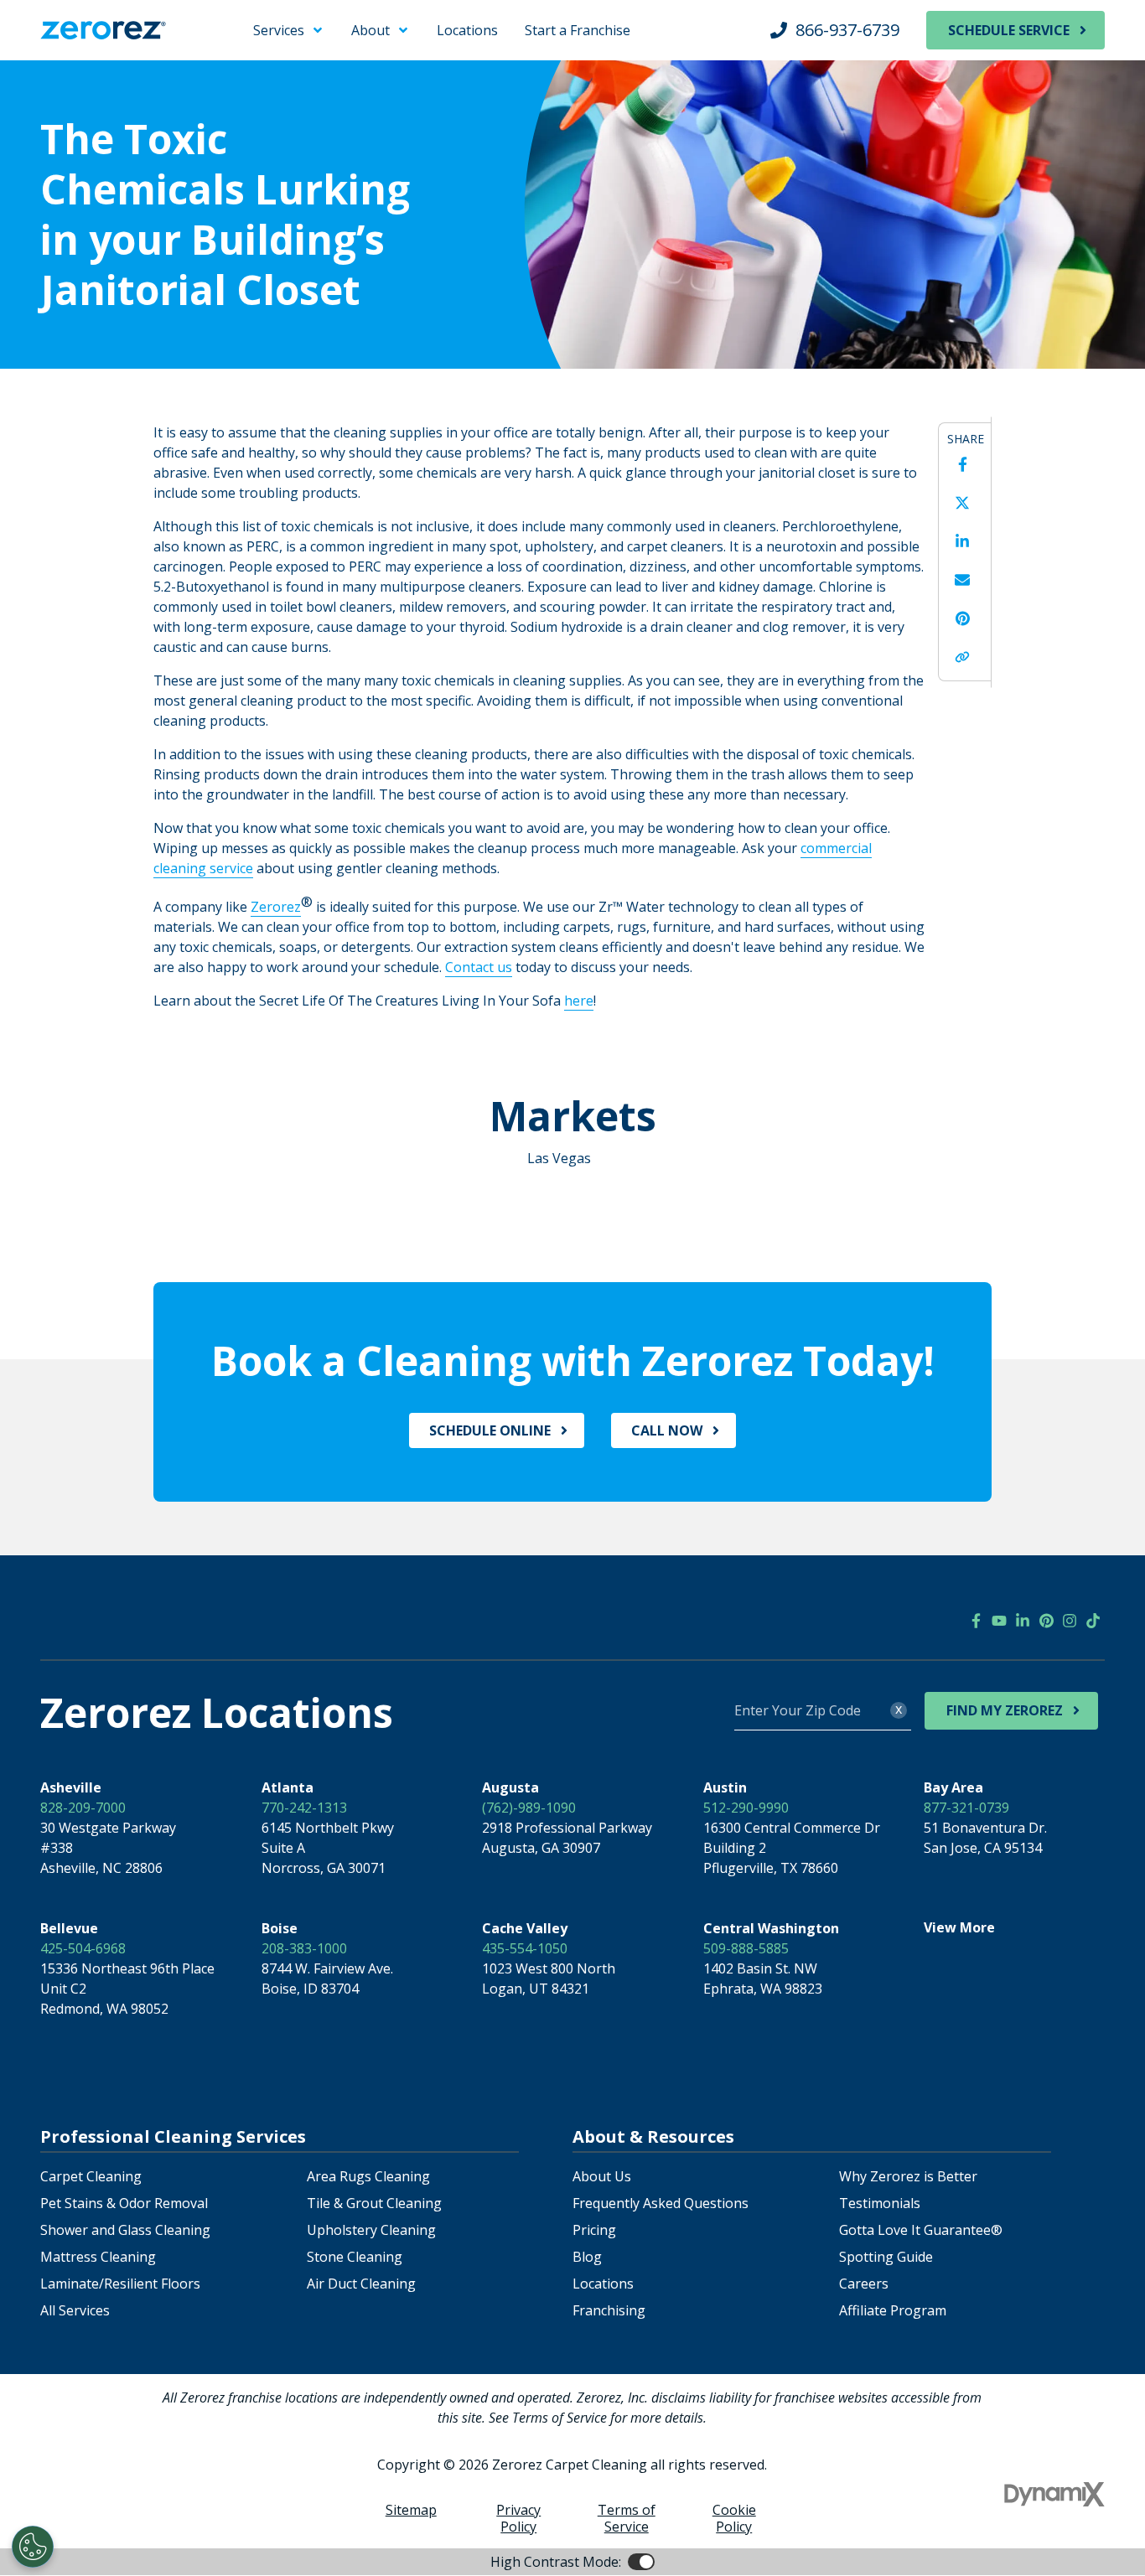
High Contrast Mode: (80, 65)
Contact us (479, 967)
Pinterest (962, 618)
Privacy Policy (518, 2518)
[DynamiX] (1054, 2494)
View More (959, 1927)
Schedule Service (1009, 30)
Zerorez (276, 907)
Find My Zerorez (1005, 1710)
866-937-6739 (847, 30)
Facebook (962, 464)
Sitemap (411, 2510)
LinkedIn (962, 541)
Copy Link (962, 657)
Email (962, 580)
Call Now (667, 1430)
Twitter (962, 503)
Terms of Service (627, 2518)
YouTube (999, 1621)
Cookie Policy (734, 2518)
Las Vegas (559, 1158)
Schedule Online (490, 1430)
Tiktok (1093, 1621)
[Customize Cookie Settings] (33, 2547)
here (579, 1001)
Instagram (1070, 1621)
